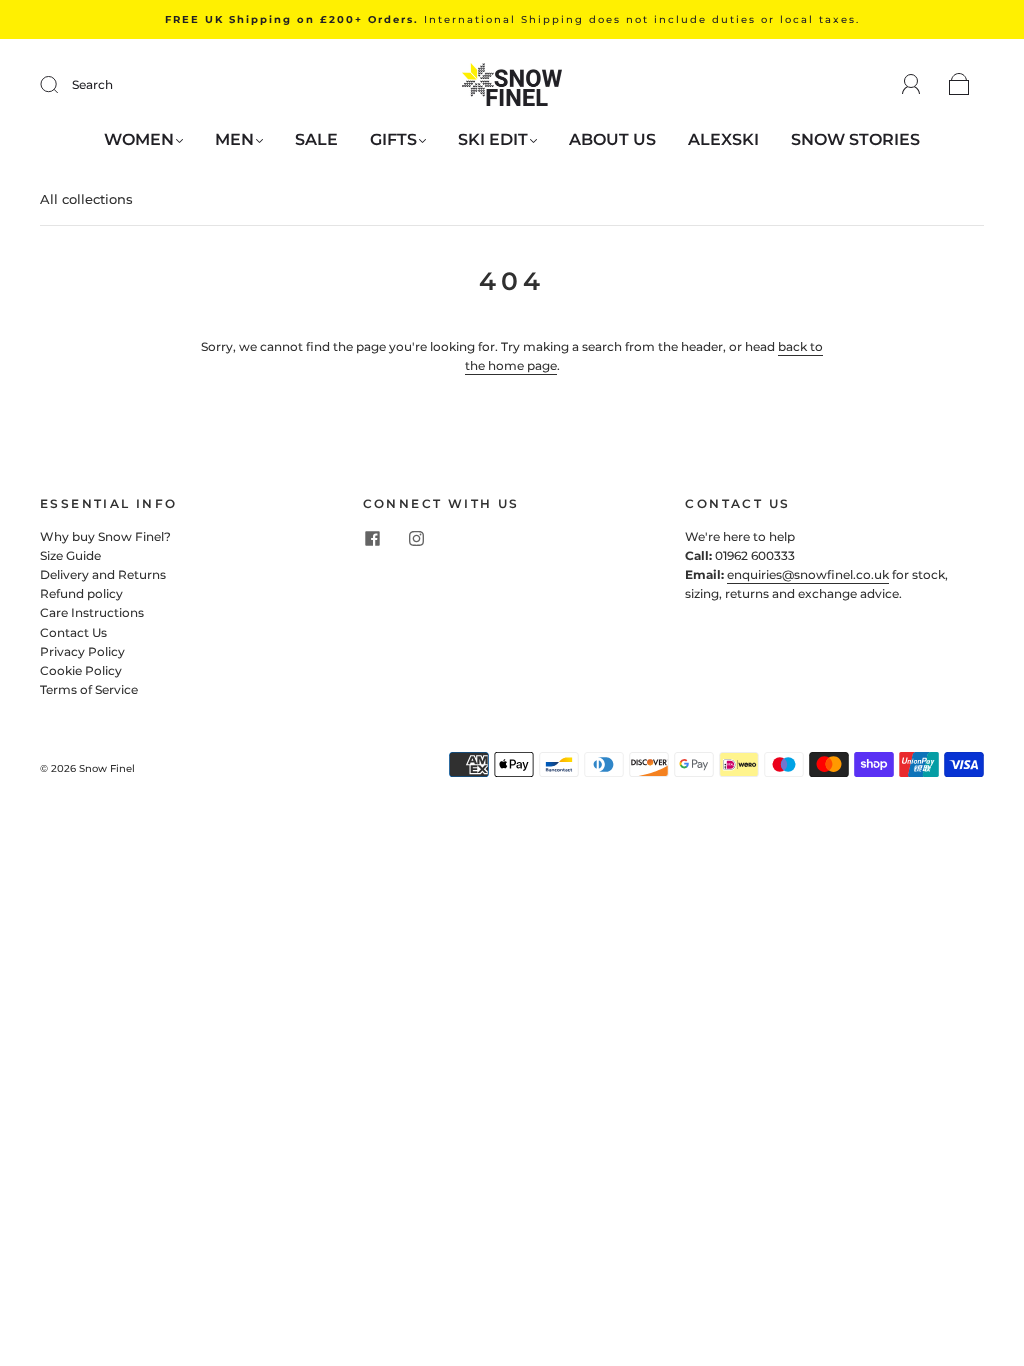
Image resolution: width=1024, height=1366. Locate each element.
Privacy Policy (82, 651)
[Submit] (62, 85)
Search (92, 84)
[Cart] (959, 85)
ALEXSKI (723, 139)
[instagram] (417, 539)
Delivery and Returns (103, 574)
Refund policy (81, 593)
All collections (86, 199)
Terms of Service (89, 689)
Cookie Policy (81, 670)
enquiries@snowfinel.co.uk (808, 574)
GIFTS (393, 139)
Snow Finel (107, 768)
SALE (316, 139)
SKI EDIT (493, 139)
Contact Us (73, 632)
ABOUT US (612, 139)
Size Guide (70, 555)
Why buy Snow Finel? (105, 536)
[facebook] (373, 539)
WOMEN (139, 139)
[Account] (911, 84)
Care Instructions (92, 612)
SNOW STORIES (855, 139)
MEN (234, 139)
